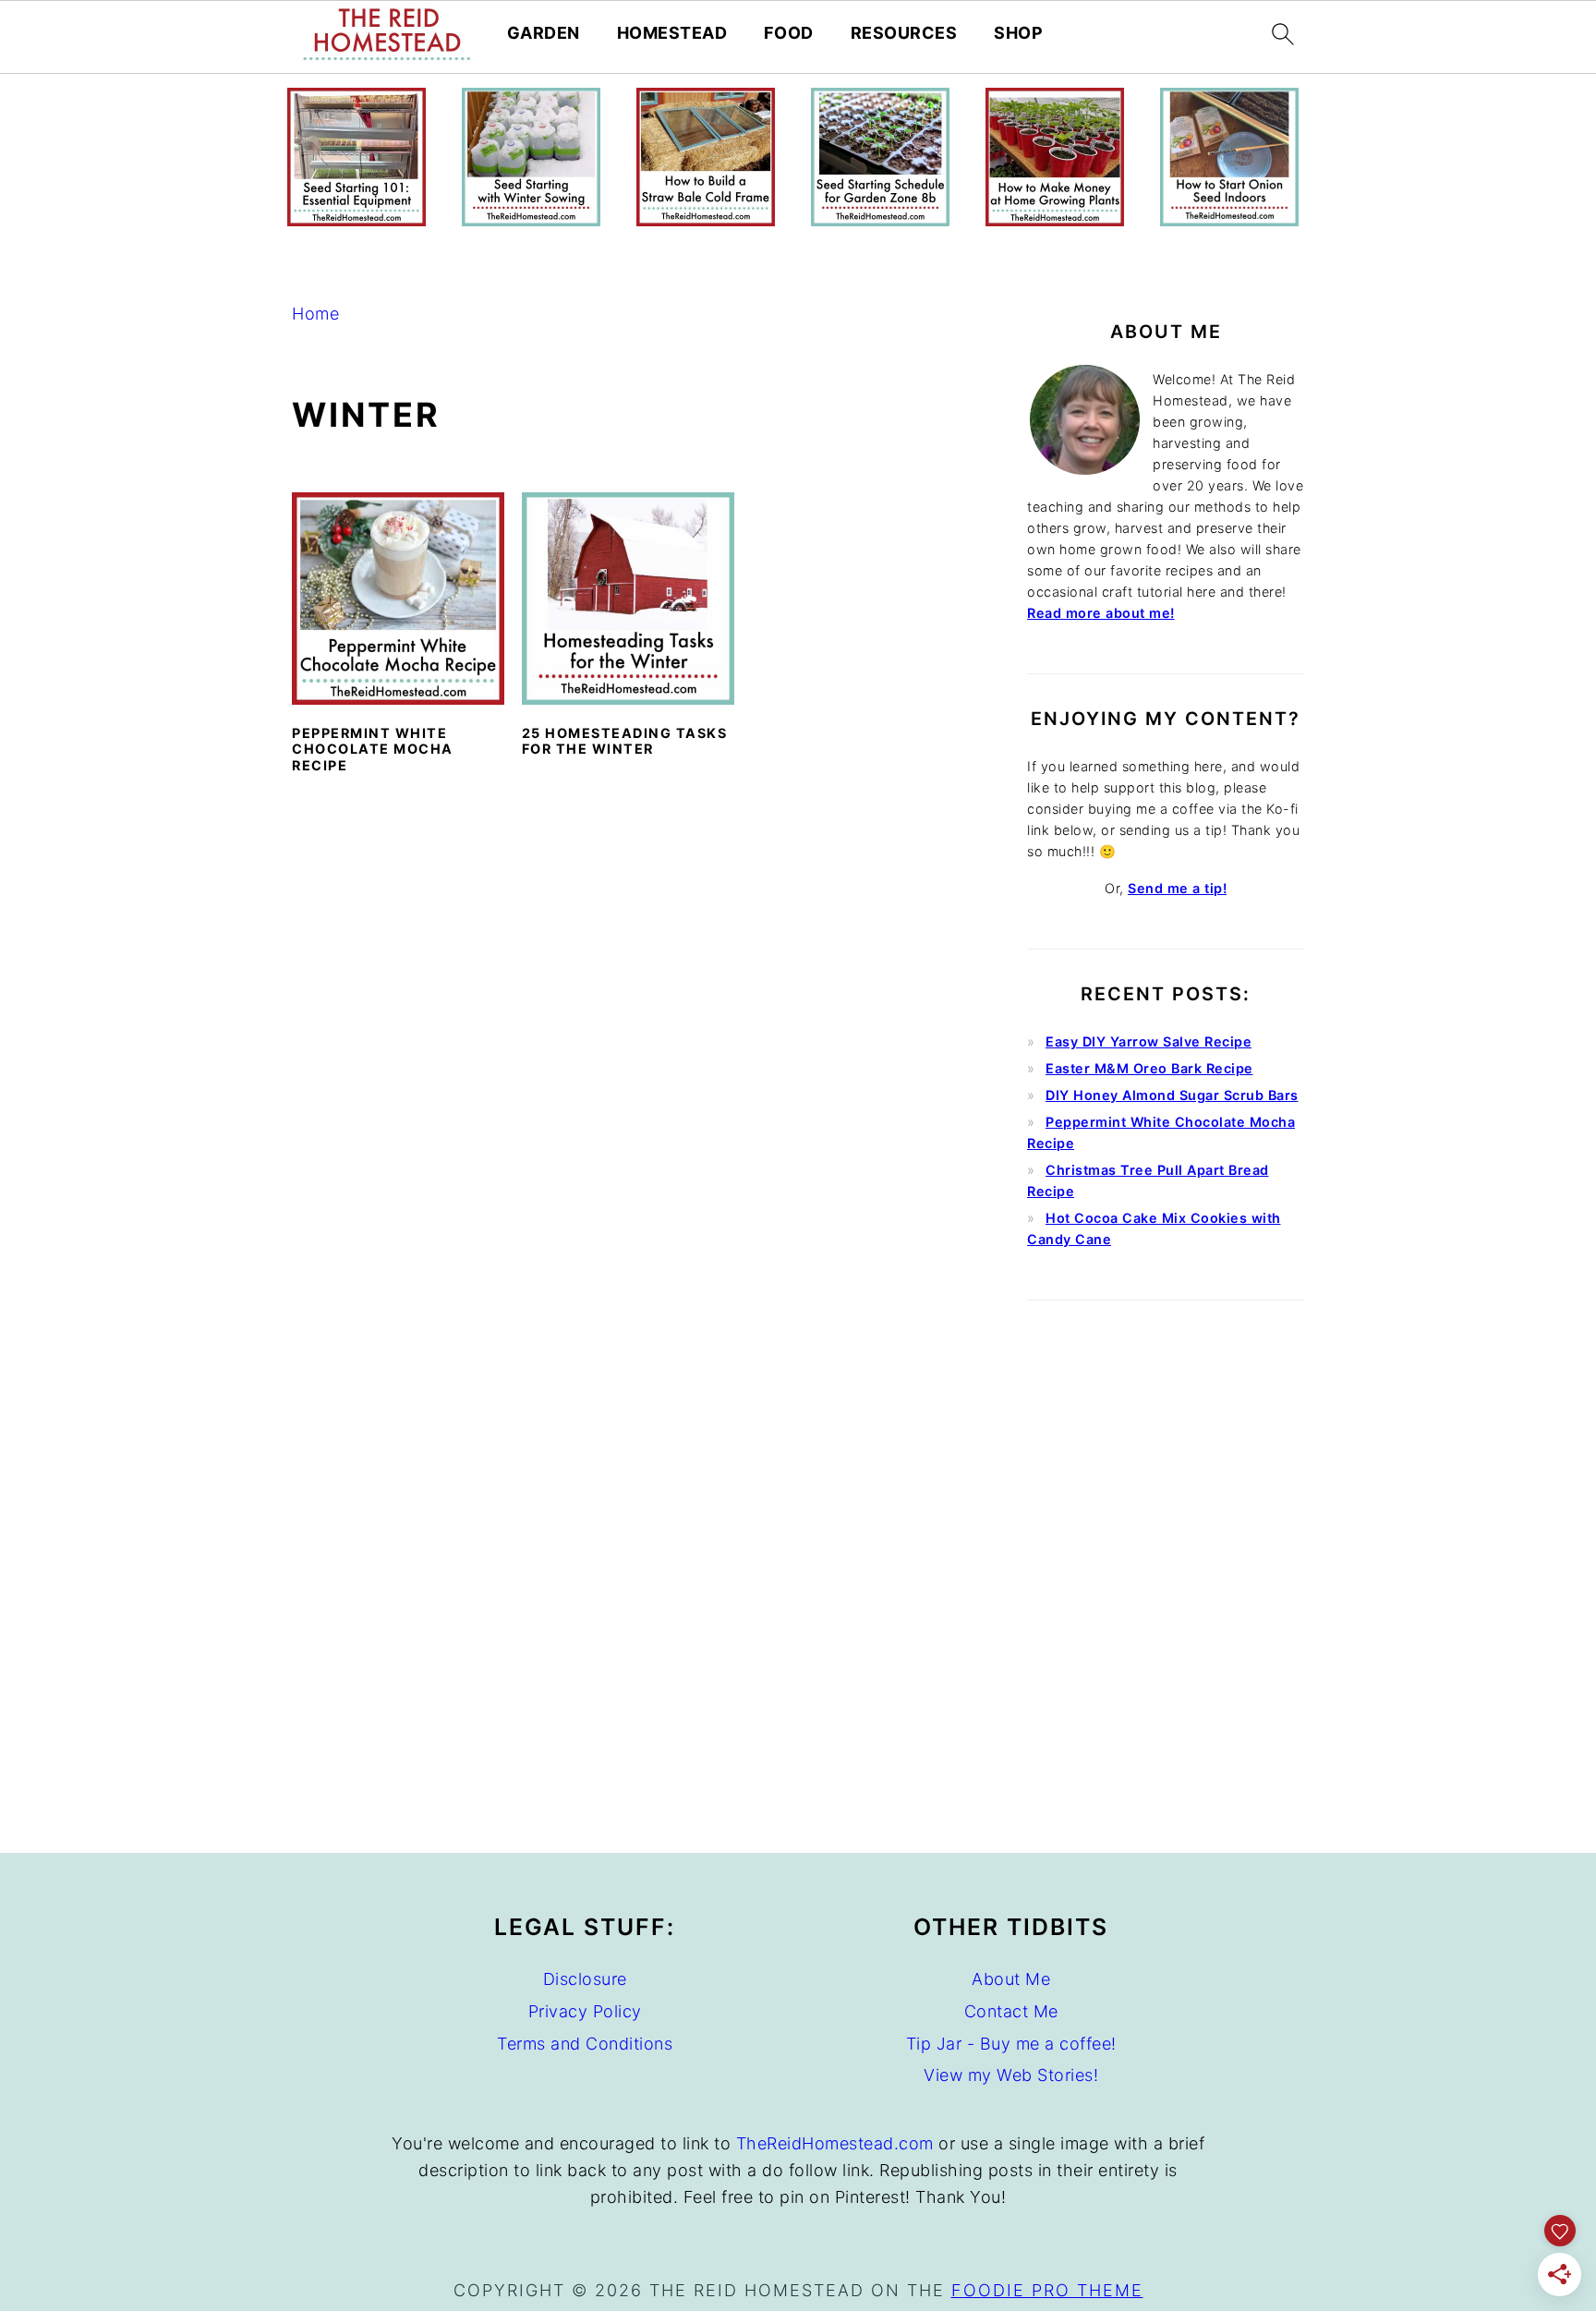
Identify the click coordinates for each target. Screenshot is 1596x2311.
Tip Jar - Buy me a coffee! (1011, 2044)
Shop (1018, 33)
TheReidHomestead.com (835, 2143)
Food (789, 33)
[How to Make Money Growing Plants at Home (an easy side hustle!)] (1055, 220)
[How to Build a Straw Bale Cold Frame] (706, 220)
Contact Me (1011, 2011)
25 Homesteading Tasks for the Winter (625, 741)
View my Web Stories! (1011, 2075)
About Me (1011, 1979)
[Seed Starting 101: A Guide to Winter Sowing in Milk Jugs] (531, 220)
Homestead (672, 33)
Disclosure (585, 1979)
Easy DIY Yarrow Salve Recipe (1149, 1041)
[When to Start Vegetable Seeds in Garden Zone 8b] (880, 220)
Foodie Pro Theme (1047, 2290)
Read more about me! (1101, 613)
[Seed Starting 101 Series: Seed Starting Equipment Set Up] (357, 220)
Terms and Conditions (585, 2044)
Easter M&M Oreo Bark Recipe (1149, 1068)
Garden (544, 33)
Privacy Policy (585, 2011)
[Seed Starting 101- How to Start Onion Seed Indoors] (1229, 220)
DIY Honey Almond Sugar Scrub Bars (1172, 1095)
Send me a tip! (1177, 888)
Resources (904, 33)
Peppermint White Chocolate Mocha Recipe (373, 749)
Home (315, 314)
